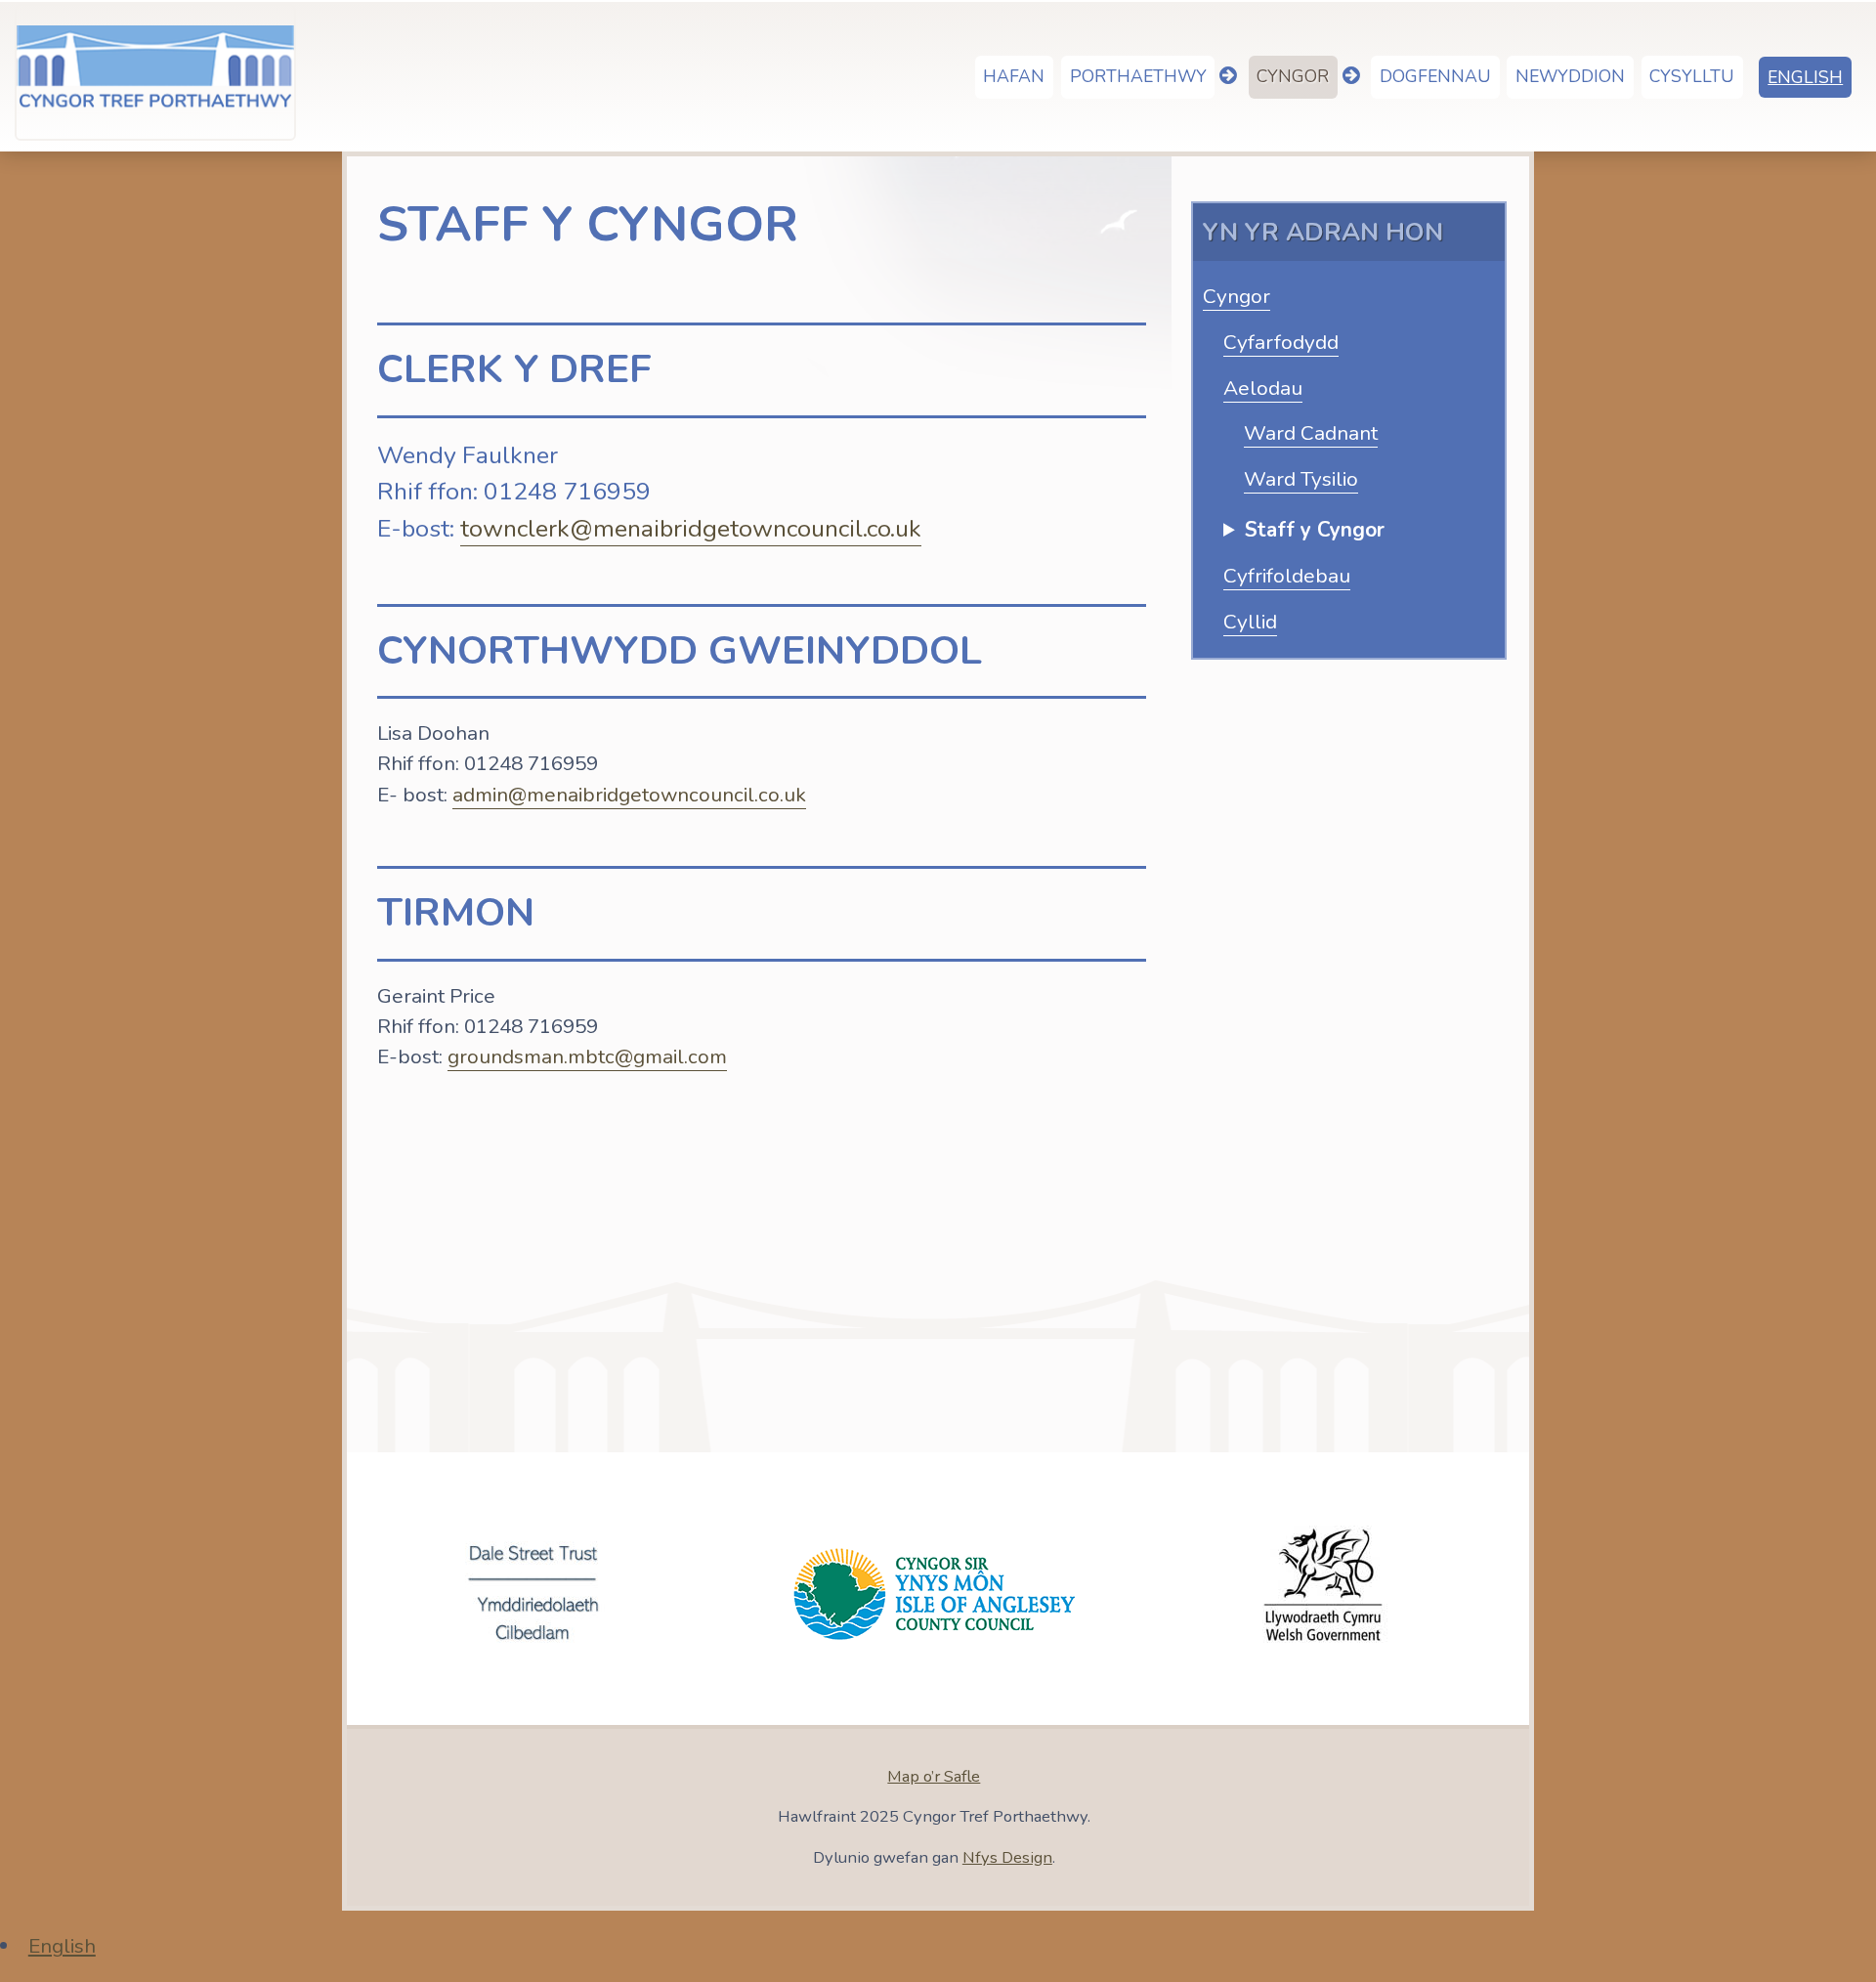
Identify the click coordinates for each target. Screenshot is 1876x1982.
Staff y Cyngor (1315, 530)
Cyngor (1236, 296)
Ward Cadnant (1311, 433)
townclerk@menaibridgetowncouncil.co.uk (691, 529)
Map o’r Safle (934, 1776)
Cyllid (1250, 622)
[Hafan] (154, 72)
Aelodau (1263, 388)
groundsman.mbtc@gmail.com (587, 1056)
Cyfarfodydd (1281, 342)
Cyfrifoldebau (1287, 576)
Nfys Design (1007, 1857)
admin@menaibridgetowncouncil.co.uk (629, 795)
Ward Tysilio (1301, 479)
